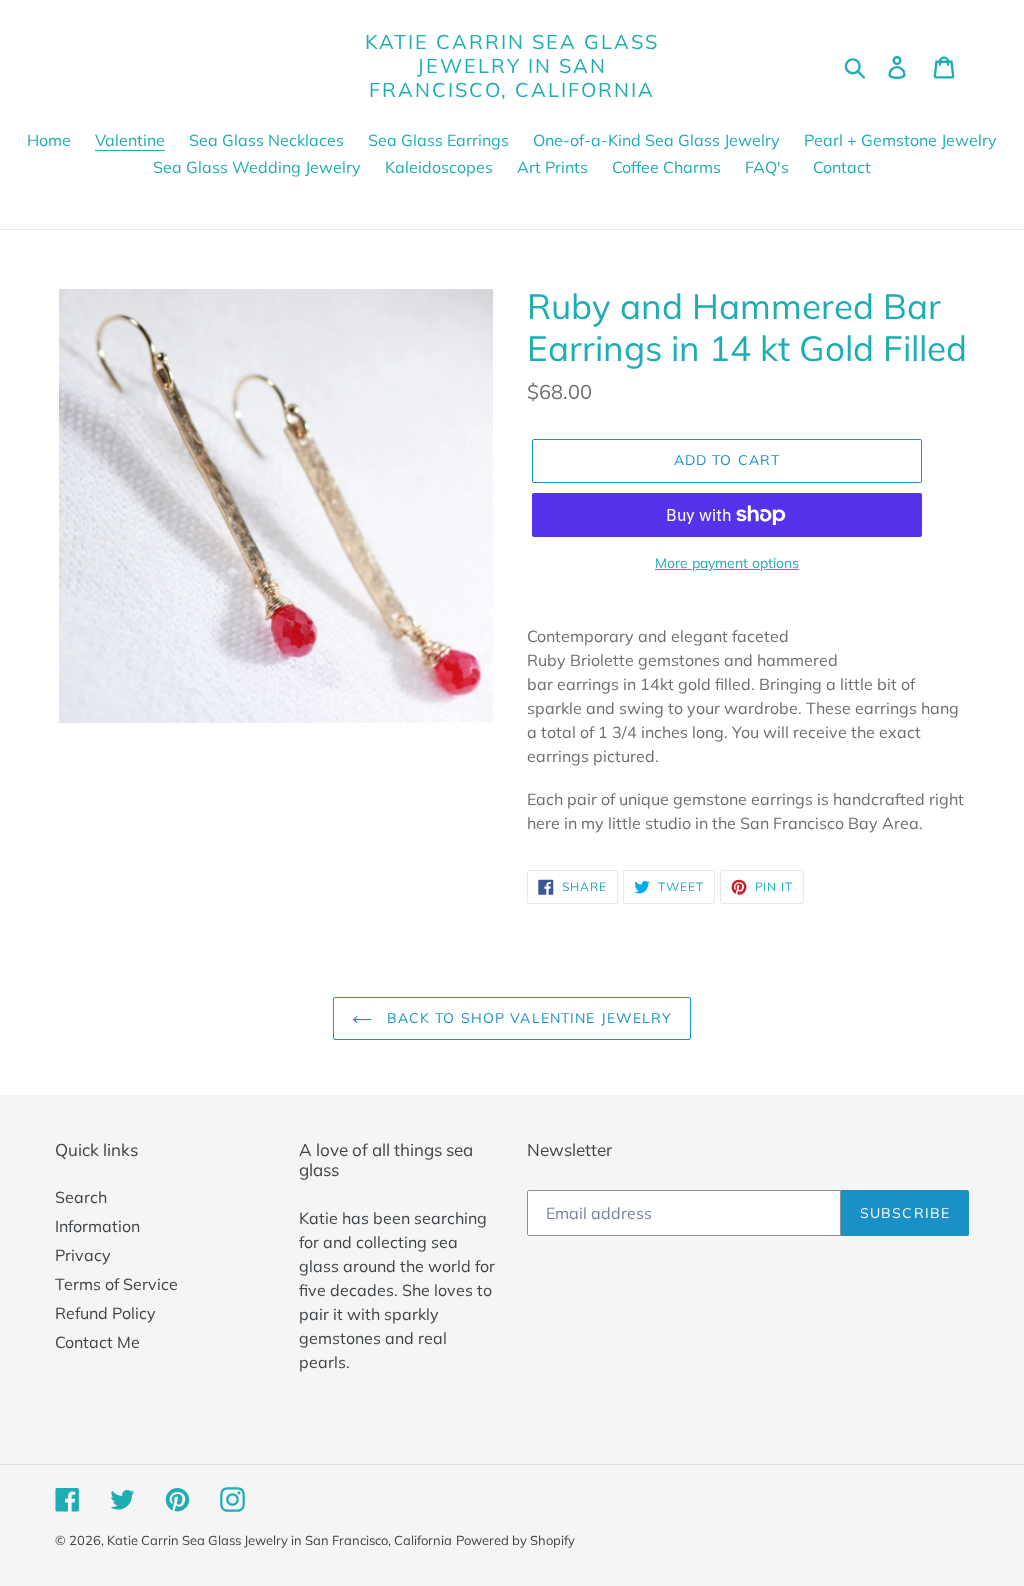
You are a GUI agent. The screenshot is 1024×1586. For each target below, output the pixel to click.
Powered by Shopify (515, 1540)
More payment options (727, 563)
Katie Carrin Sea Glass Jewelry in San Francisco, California (512, 66)
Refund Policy (105, 1313)
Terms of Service (116, 1284)
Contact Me (97, 1342)
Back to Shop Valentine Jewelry (527, 1018)
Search (81, 1197)
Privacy (83, 1255)
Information (97, 1226)
